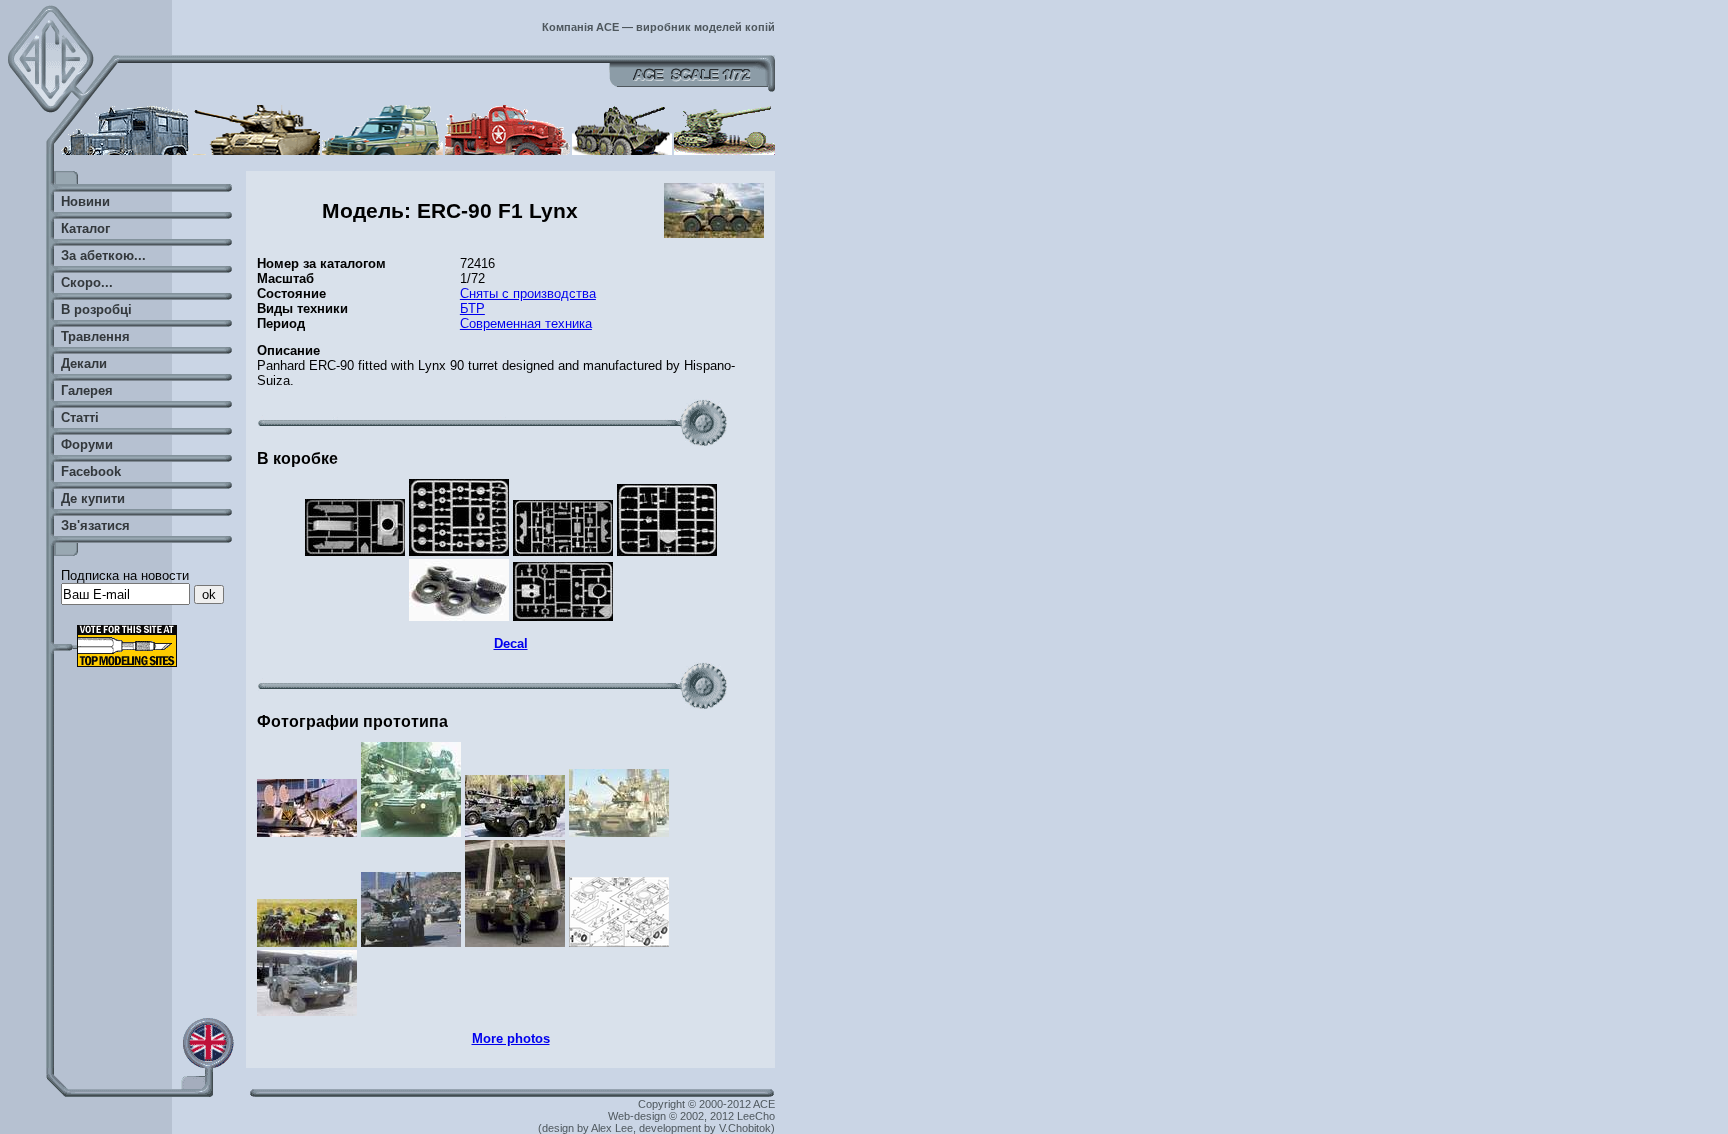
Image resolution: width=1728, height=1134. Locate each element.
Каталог (85, 228)
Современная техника (526, 323)
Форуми (87, 444)
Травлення (95, 336)
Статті (80, 417)
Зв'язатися (95, 525)
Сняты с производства (528, 293)
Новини (85, 201)
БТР (472, 308)
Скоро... (87, 282)
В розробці (96, 309)
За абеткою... (103, 255)
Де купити (93, 498)
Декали (84, 363)
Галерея (87, 390)
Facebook (91, 471)
